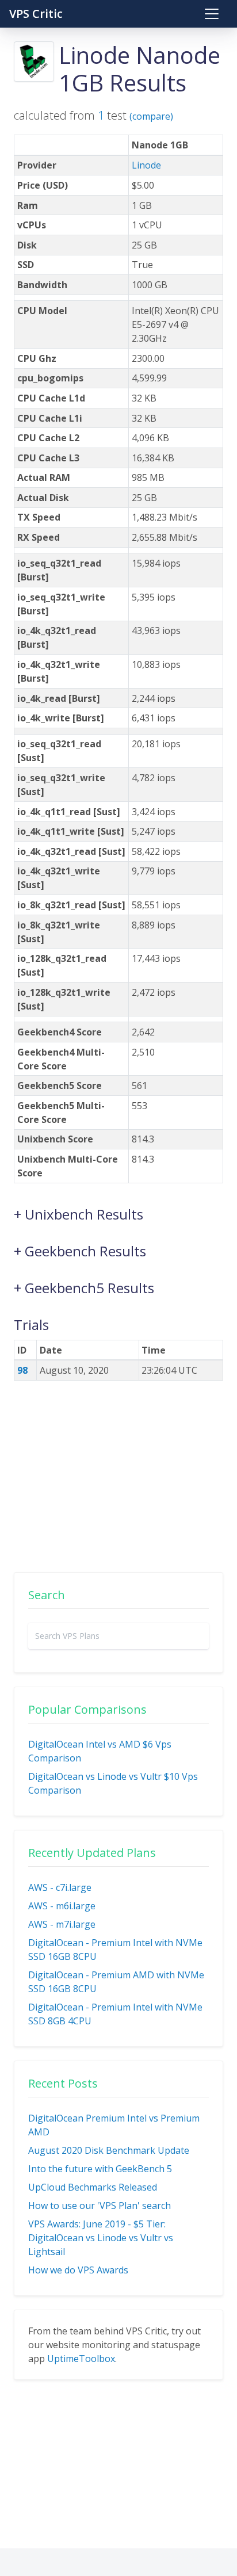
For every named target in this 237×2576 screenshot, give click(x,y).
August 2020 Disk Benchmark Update (109, 2150)
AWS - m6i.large (62, 1906)
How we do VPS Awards (78, 2270)
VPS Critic (36, 14)
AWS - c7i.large (60, 1887)
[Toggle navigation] (212, 14)
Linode (146, 165)
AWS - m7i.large (62, 1924)
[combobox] (118, 1636)
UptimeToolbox (81, 2359)
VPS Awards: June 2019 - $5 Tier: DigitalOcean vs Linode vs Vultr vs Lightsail (101, 2238)
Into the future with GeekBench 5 (100, 2169)
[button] (118, 1209)
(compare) (151, 116)
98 (22, 1370)
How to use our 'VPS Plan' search (100, 2206)
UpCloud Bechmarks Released (93, 2187)
